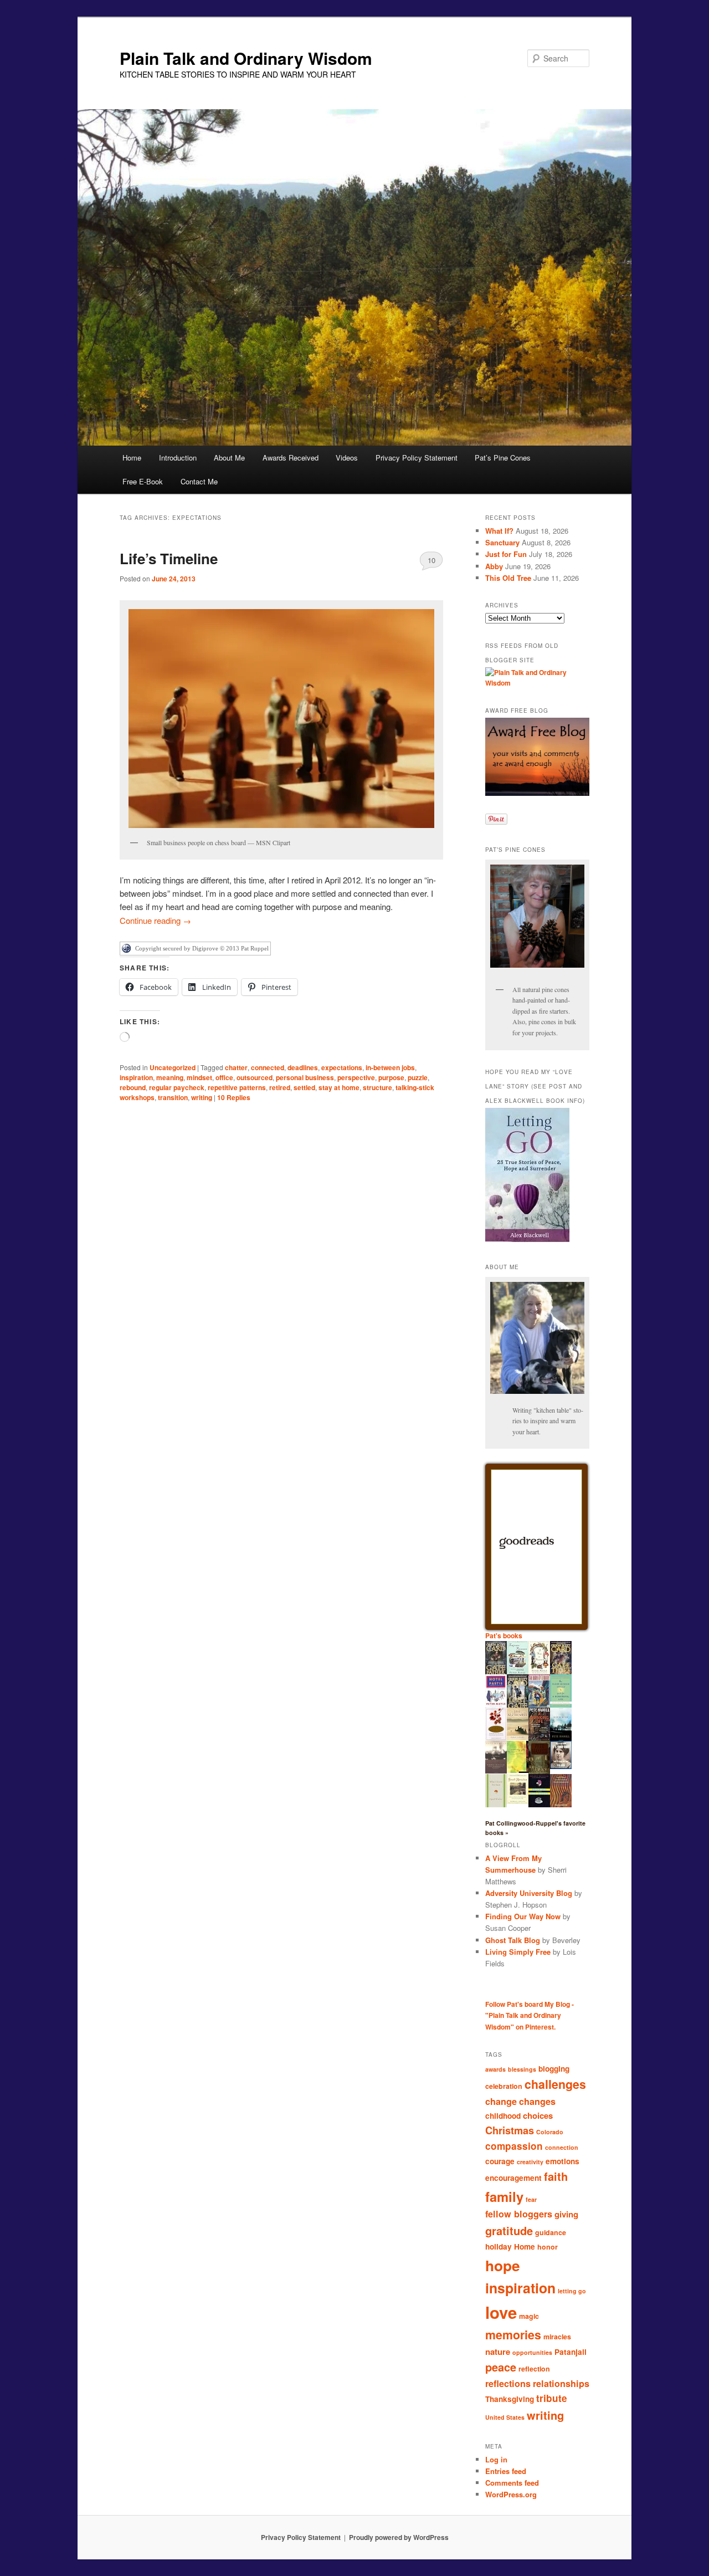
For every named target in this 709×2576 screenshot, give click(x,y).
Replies (234, 1097)
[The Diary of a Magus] (539, 1705)
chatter (236, 1067)
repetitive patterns (237, 1087)
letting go (572, 2291)
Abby (494, 566)
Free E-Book (143, 481)
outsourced (255, 1077)
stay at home (339, 1087)
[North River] (561, 1739)
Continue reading (155, 920)
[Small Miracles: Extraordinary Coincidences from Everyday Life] (518, 1801)
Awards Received (291, 458)
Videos (347, 458)
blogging (554, 2069)
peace (501, 2367)
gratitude (509, 2230)
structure (377, 1087)
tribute (552, 2398)
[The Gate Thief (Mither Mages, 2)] (561, 1673)
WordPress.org (511, 2494)
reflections (508, 2383)
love (501, 2312)
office (224, 1077)
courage (500, 2161)
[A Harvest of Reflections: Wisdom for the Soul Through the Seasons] (496, 1739)
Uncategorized (173, 1067)
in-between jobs (390, 1067)
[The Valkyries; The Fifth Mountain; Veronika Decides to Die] (561, 1805)
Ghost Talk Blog (513, 1940)
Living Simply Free (518, 1952)
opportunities (532, 2352)
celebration (504, 2086)
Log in (496, 2459)
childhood (503, 2116)
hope (503, 2265)
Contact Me (199, 481)
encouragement (513, 2178)
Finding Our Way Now (523, 1916)
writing (202, 1097)
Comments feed (512, 2483)
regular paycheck (177, 1087)
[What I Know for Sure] (496, 1805)
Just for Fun (506, 554)
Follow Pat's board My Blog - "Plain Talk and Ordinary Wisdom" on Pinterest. (530, 2015)
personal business (305, 1077)
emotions (562, 2161)
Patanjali (571, 2352)
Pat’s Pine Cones (503, 458)
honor (548, 2247)
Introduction (178, 458)
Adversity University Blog (529, 1893)
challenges (555, 2084)
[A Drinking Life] (539, 1738)
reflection (534, 2369)
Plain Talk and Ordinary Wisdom (246, 58)
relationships (561, 2383)
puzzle (418, 1077)
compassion (514, 2146)
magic (529, 2316)
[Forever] (496, 1771)
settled (304, 1087)
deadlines (303, 1067)
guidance (551, 2232)
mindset (199, 1077)
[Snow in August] (539, 1772)
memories (513, 2335)
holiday (499, 2247)
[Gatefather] (496, 1673)
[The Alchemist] (518, 1737)
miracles (557, 2337)
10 (431, 560)
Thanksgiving (510, 2399)
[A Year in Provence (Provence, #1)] (539, 1672)
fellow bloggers (519, 2214)
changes (537, 2101)
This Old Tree (508, 578)
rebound (133, 1087)
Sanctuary (502, 542)
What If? (499, 531)
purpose (391, 1077)
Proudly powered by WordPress (399, 2537)
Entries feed (506, 2471)
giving (566, 2214)
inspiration (136, 1077)
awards (495, 2069)
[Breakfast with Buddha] (539, 1806)
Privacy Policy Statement (417, 458)
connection (562, 2147)
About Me (229, 458)
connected (268, 1067)
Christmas (510, 2130)
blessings (522, 2069)
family (504, 2196)
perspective (356, 1077)
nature (498, 2352)
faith (556, 2176)
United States (505, 2417)
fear (531, 2199)
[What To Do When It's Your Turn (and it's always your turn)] (561, 1766)
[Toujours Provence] (518, 1673)
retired (280, 1087)
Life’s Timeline (169, 558)
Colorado (550, 2132)
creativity (530, 2162)
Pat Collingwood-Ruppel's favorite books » (535, 1828)
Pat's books (504, 1635)
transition (173, 1097)
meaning (170, 1077)
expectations (342, 1067)
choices (538, 2115)
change (501, 2101)
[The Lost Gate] (518, 1707)
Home (132, 458)
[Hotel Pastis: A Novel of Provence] (496, 1705)
